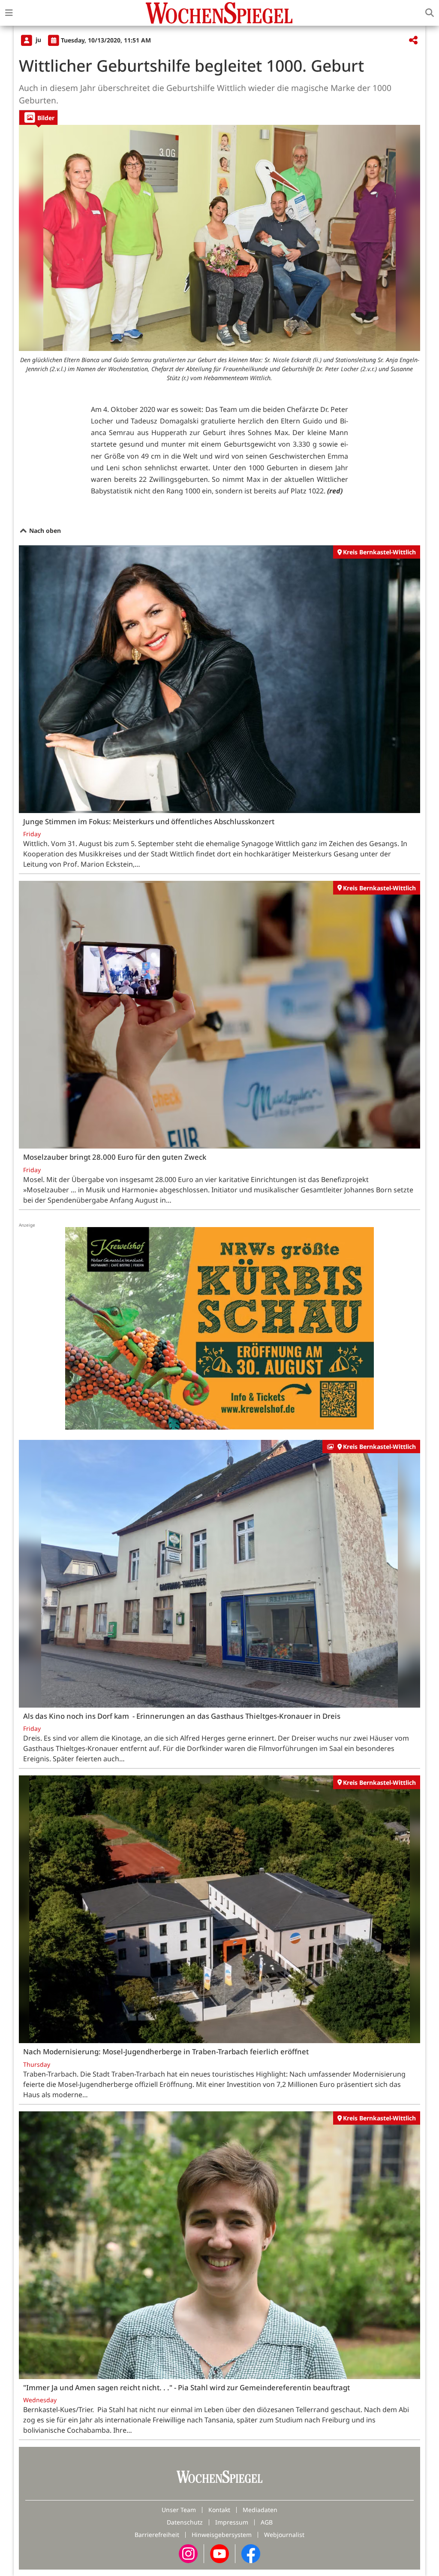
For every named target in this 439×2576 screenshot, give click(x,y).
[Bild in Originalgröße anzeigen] (219, 238)
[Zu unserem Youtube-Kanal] (219, 2553)
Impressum (232, 2522)
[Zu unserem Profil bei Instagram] (188, 2553)
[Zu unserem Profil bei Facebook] (251, 2553)
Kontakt (219, 2510)
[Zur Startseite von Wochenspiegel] (219, 13)
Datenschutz (185, 2522)
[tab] (38, 117)
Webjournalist (284, 2535)
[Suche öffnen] (430, 13)
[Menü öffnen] (9, 13)
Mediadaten (260, 2510)
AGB (267, 2522)
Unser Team (179, 2510)
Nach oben (44, 531)
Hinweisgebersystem (222, 2535)
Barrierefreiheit (157, 2535)
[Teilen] (413, 41)
